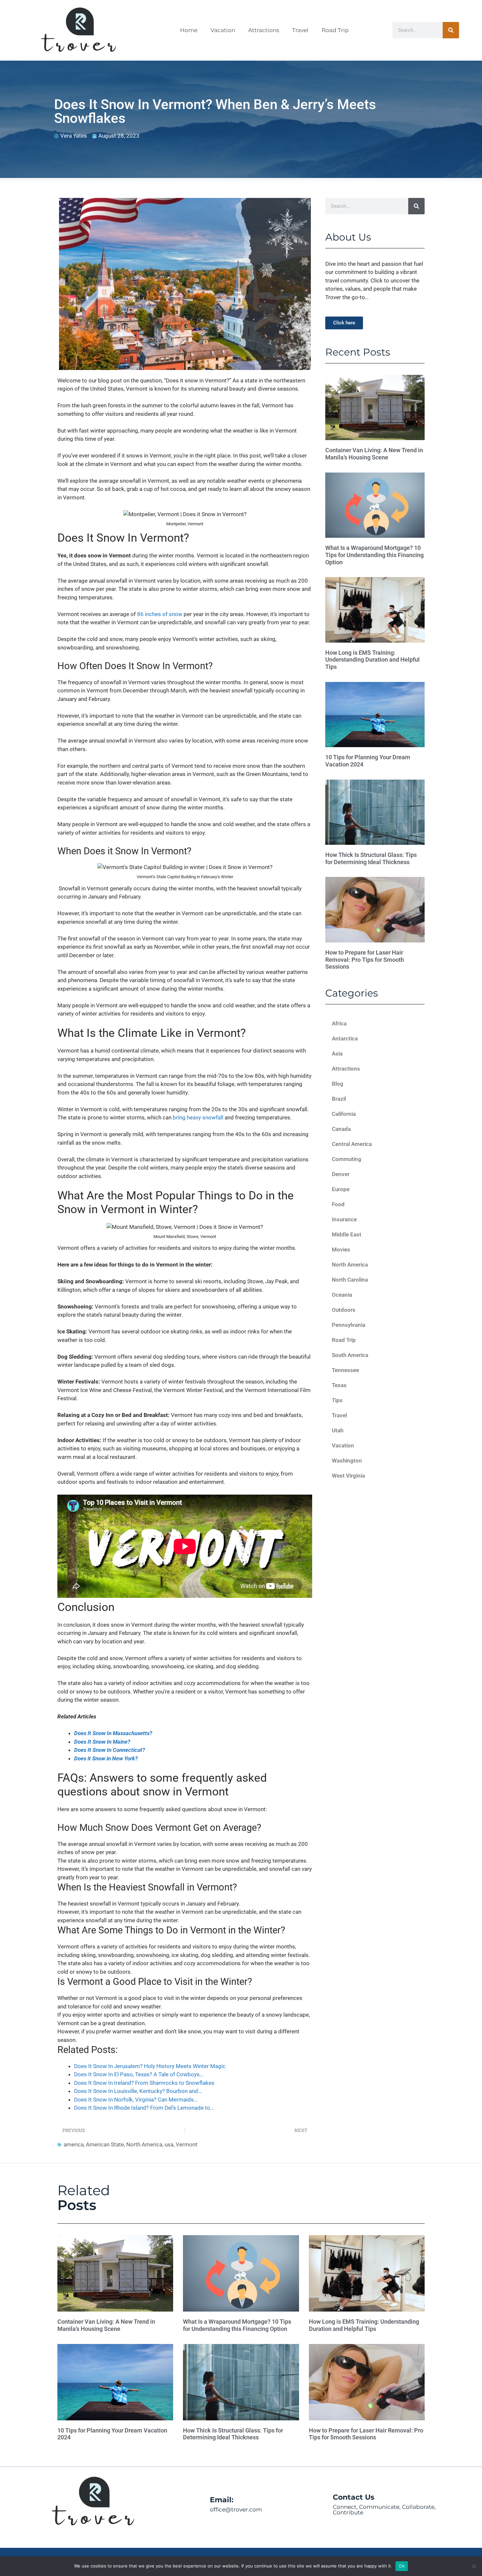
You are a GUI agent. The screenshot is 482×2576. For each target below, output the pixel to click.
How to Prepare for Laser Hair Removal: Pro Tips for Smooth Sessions (365, 959)
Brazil (339, 1099)
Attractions (264, 30)
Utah (338, 1430)
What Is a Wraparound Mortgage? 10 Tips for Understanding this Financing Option (374, 555)
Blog (338, 1084)
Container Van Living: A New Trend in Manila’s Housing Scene (374, 454)
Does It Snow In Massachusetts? (113, 1733)
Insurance (344, 1219)
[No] (474, 2566)
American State (105, 2144)
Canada (341, 1129)
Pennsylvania (349, 1325)
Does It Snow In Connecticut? (110, 1750)
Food (338, 1204)
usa (169, 2144)
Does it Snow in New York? (106, 1758)
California (344, 1114)
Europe (341, 1189)
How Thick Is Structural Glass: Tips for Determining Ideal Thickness (371, 858)
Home (189, 30)
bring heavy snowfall (198, 1117)
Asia (337, 1054)
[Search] (451, 30)
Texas (339, 1385)
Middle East (347, 1234)
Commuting (347, 1159)
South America (350, 1355)
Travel (300, 30)
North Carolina (350, 1280)
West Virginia (348, 1476)
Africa (339, 1023)
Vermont (187, 2144)
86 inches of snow (160, 614)
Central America (352, 1144)
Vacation (223, 30)
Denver (341, 1174)
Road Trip (335, 30)
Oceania (342, 1295)
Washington (347, 1461)
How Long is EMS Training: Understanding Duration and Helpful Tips (372, 660)
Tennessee (345, 1370)
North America (144, 2144)
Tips (337, 1400)
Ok (402, 2566)
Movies (341, 1249)
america (74, 2144)
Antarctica (345, 1038)
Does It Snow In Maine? (102, 1742)
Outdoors (344, 1310)
